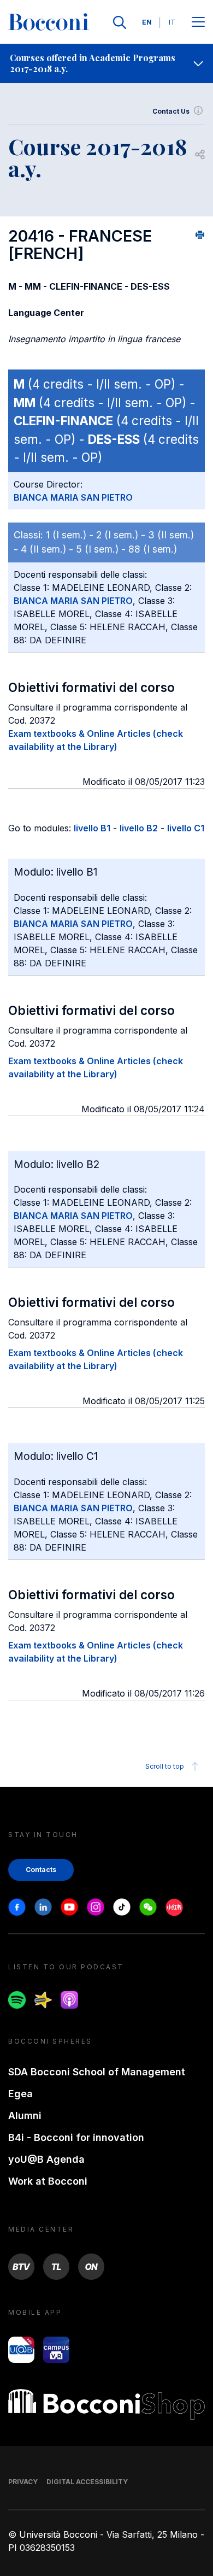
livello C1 (186, 828)
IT (172, 22)
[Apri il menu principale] (198, 23)
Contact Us (171, 111)
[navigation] (106, 63)
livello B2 (139, 828)
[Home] (49, 22)
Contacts (41, 1870)
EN (147, 22)
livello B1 (92, 828)
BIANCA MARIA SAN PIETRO (73, 497)
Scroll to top (165, 1766)
